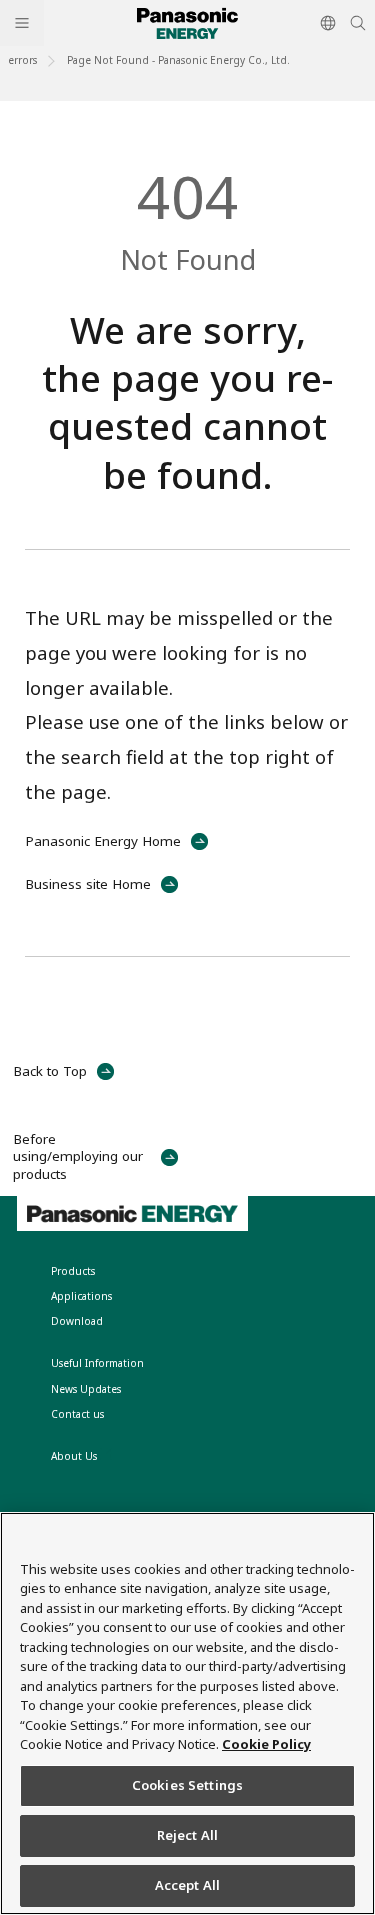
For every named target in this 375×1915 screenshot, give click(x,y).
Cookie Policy (266, 1744)
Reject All (187, 1835)
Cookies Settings (187, 1785)
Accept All (187, 1885)
